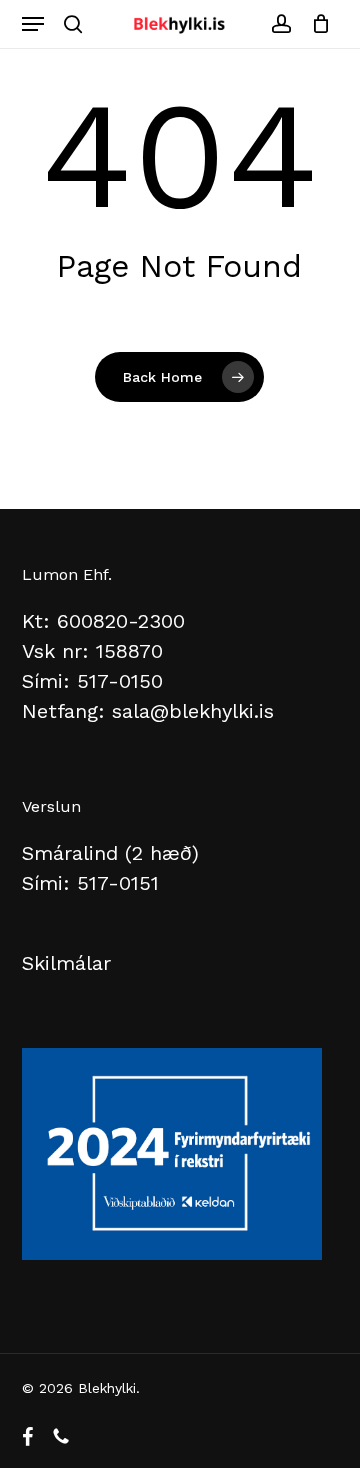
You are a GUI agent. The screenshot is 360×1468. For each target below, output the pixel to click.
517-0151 (118, 883)
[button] (33, 24)
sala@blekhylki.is (193, 711)
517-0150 (120, 681)
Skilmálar (66, 963)
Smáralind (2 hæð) (110, 853)
